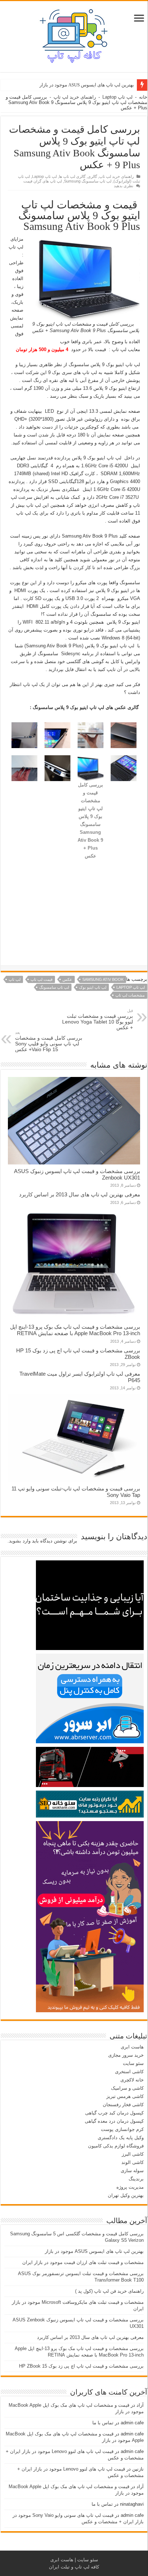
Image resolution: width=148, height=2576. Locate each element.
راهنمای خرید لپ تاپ (75, 97)
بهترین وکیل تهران (126, 2195)
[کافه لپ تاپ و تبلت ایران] (74, 35)
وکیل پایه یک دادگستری (121, 2138)
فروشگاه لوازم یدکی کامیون (116, 2146)
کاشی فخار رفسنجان (123, 2105)
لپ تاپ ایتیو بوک (93, 987)
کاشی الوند (133, 2162)
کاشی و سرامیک (127, 2088)
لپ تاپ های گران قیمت (43, 181)
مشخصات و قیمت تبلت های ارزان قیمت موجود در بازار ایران (75, 85)
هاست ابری (132, 2047)
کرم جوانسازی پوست (122, 2129)
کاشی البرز (133, 2154)
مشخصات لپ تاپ (130, 995)
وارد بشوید (20, 1541)
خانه (143, 97)
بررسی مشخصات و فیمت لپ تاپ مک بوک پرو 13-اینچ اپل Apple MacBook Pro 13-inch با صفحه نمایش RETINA (75, 1330)
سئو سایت (133, 2063)
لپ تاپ (15, 979)
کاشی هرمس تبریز (125, 2096)
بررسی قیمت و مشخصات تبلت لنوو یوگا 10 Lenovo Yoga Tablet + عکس (98, 1019)
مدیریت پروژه (130, 2187)
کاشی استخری (129, 2072)
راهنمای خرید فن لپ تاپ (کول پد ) (109, 2291)
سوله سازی (132, 2171)
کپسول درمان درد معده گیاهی (114, 2121)
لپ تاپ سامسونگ (54, 987)
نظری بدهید (124, 186)
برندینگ (136, 2179)
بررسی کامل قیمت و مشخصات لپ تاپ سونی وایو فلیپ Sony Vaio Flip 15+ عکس (49, 1041)
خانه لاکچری (132, 2080)
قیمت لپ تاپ (41, 979)
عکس (67, 979)
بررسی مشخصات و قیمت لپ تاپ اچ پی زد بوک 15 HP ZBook (81, 2366)
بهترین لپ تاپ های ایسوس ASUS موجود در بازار (94, 2251)
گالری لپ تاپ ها (72, 176)
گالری (92, 176)
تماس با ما (103, 2423)
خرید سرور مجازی (126, 2055)
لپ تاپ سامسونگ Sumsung (88, 181)
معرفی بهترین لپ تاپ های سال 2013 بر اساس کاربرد (80, 1194)
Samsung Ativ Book (103, 979)
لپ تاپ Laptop (117, 97)
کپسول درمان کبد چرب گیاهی (114, 2113)
